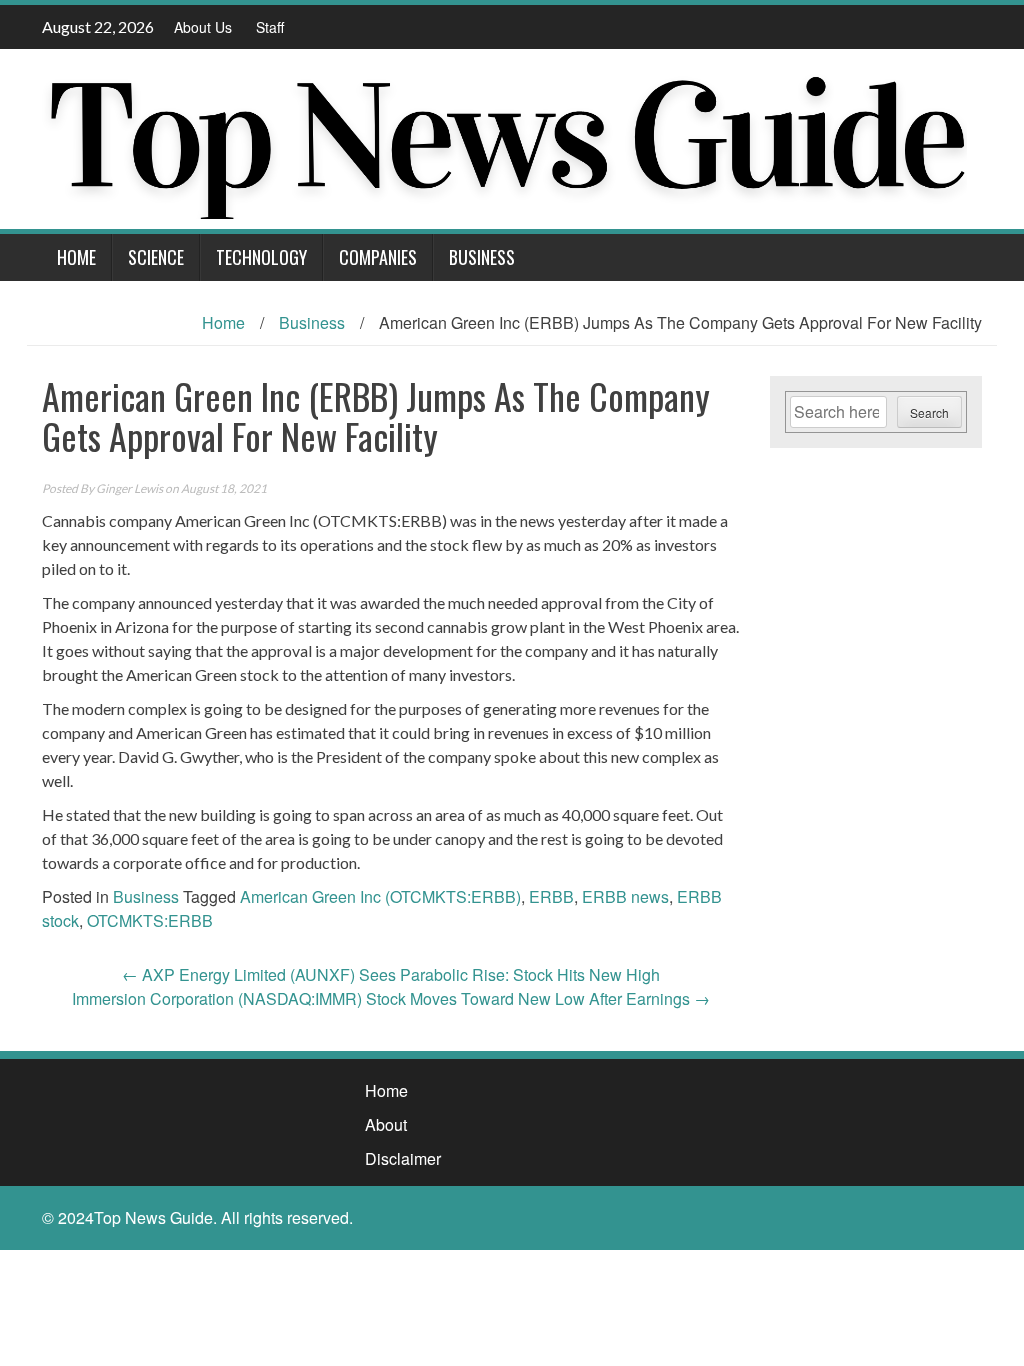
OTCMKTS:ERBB (150, 920)
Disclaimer (403, 1158)
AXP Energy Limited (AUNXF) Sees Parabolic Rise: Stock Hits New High (391, 974)
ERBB (551, 896)
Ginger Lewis (129, 488)
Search (929, 412)
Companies (378, 257)
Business (482, 257)
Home (76, 257)
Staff (270, 27)
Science (156, 257)
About (386, 1124)
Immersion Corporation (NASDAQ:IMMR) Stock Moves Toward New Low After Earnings (391, 998)
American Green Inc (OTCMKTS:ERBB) (380, 896)
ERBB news (625, 896)
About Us (203, 27)
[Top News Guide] (504, 136)
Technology (261, 257)
